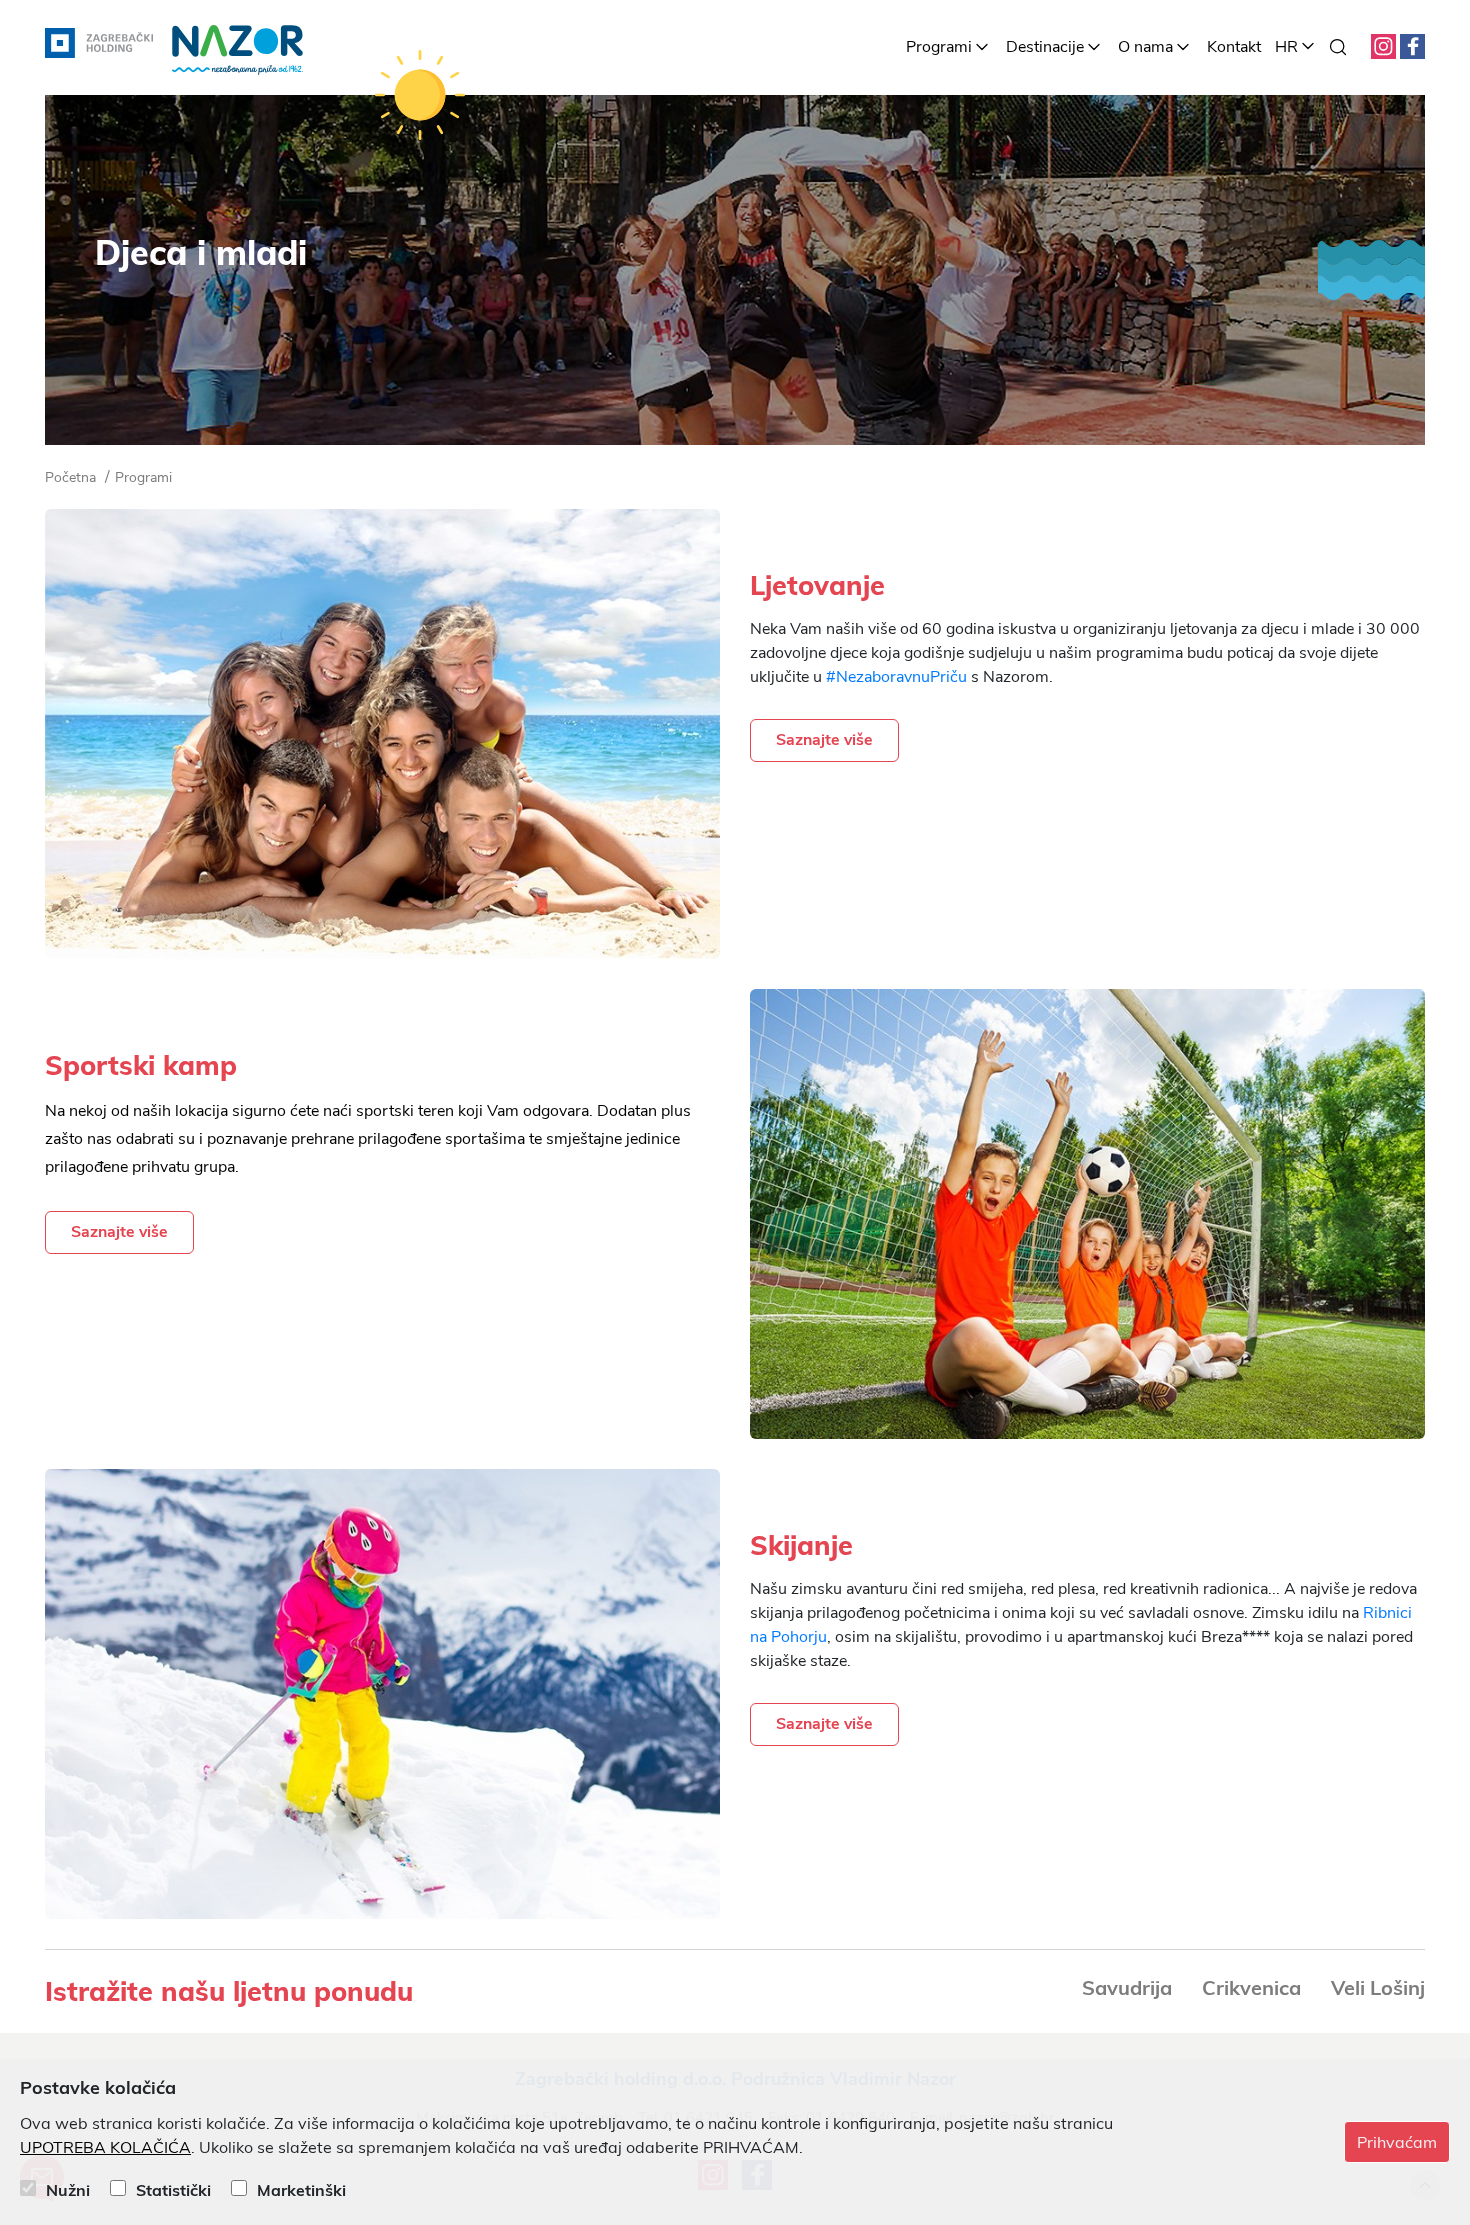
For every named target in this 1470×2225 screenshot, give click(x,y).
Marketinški (301, 2190)
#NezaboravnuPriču (896, 677)
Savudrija (1127, 1987)
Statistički (173, 2190)
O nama (1145, 47)
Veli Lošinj (1378, 1987)
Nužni (68, 2190)
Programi (939, 47)
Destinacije (1045, 47)
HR (1286, 47)
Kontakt (1234, 47)
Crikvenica (1251, 1987)
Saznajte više (824, 740)
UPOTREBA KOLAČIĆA (105, 2148)
